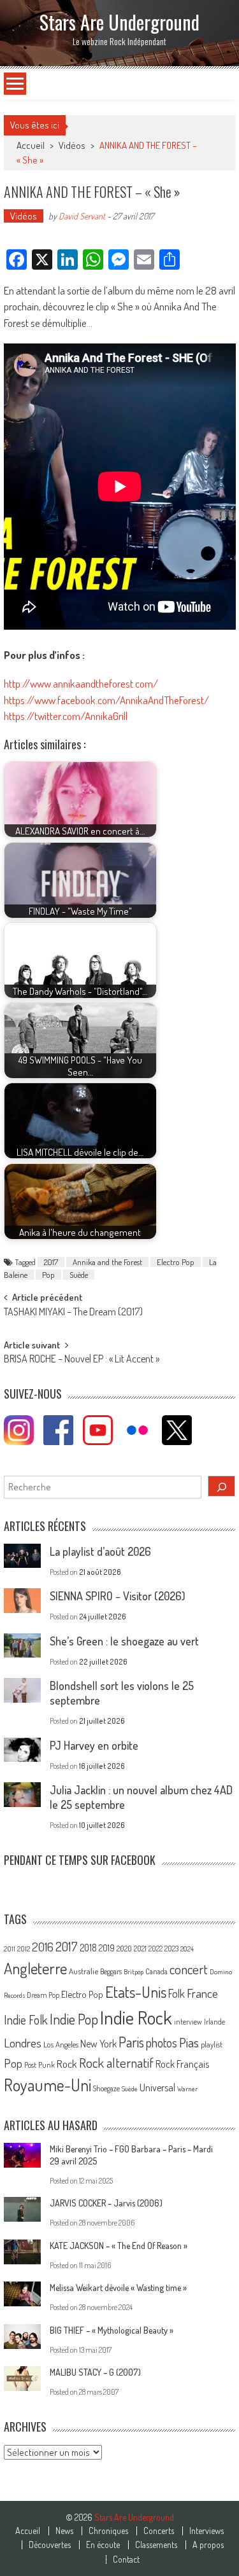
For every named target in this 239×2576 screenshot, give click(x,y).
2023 (171, 1949)
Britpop (134, 1972)
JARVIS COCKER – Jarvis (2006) (106, 2203)
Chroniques (108, 2531)
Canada (156, 1971)
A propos (208, 2545)
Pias (189, 2042)
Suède (79, 1275)
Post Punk (40, 2065)
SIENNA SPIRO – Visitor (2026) (118, 1596)
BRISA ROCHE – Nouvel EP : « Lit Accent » (82, 1360)
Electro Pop (176, 1262)
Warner (187, 2089)
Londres (23, 2043)
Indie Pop (74, 2019)
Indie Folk (26, 2020)
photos (162, 2043)
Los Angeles (61, 2044)
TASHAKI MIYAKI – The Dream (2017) (73, 1313)
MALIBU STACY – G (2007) (95, 2372)
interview (188, 2022)
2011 (10, 1949)
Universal (157, 2088)
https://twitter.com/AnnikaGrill (66, 716)
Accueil (28, 2531)
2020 (124, 1948)
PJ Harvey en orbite (94, 1745)
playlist (212, 2044)
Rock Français (182, 2064)
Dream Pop (43, 1995)
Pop (48, 1275)
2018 (88, 1948)
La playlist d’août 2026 (100, 1551)
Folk (177, 1993)
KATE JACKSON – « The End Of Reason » (119, 2246)
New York (98, 2044)
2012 (24, 1949)
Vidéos (72, 145)
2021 (140, 1949)
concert (189, 1969)
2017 (51, 1262)
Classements (156, 2545)
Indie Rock (136, 2017)
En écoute (103, 2545)
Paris (131, 2042)
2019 (107, 1948)
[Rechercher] (222, 1486)
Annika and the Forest (107, 1262)
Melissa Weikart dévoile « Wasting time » (118, 2288)
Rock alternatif (116, 2063)
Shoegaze (106, 2088)
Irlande (214, 2022)
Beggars (111, 1971)
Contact (126, 2559)
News (64, 2531)
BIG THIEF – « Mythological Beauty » (112, 2330)
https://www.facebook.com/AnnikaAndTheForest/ (106, 700)
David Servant (82, 216)
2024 (187, 1949)
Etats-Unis (136, 1992)
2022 (156, 1949)
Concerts (159, 2531)
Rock (67, 2064)
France (202, 1993)
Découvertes (50, 2545)
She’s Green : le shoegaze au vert (124, 1641)
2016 (43, 1947)
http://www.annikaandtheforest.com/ (81, 683)
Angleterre (35, 1968)
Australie (83, 1971)
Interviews (206, 2531)
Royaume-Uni (47, 2085)
